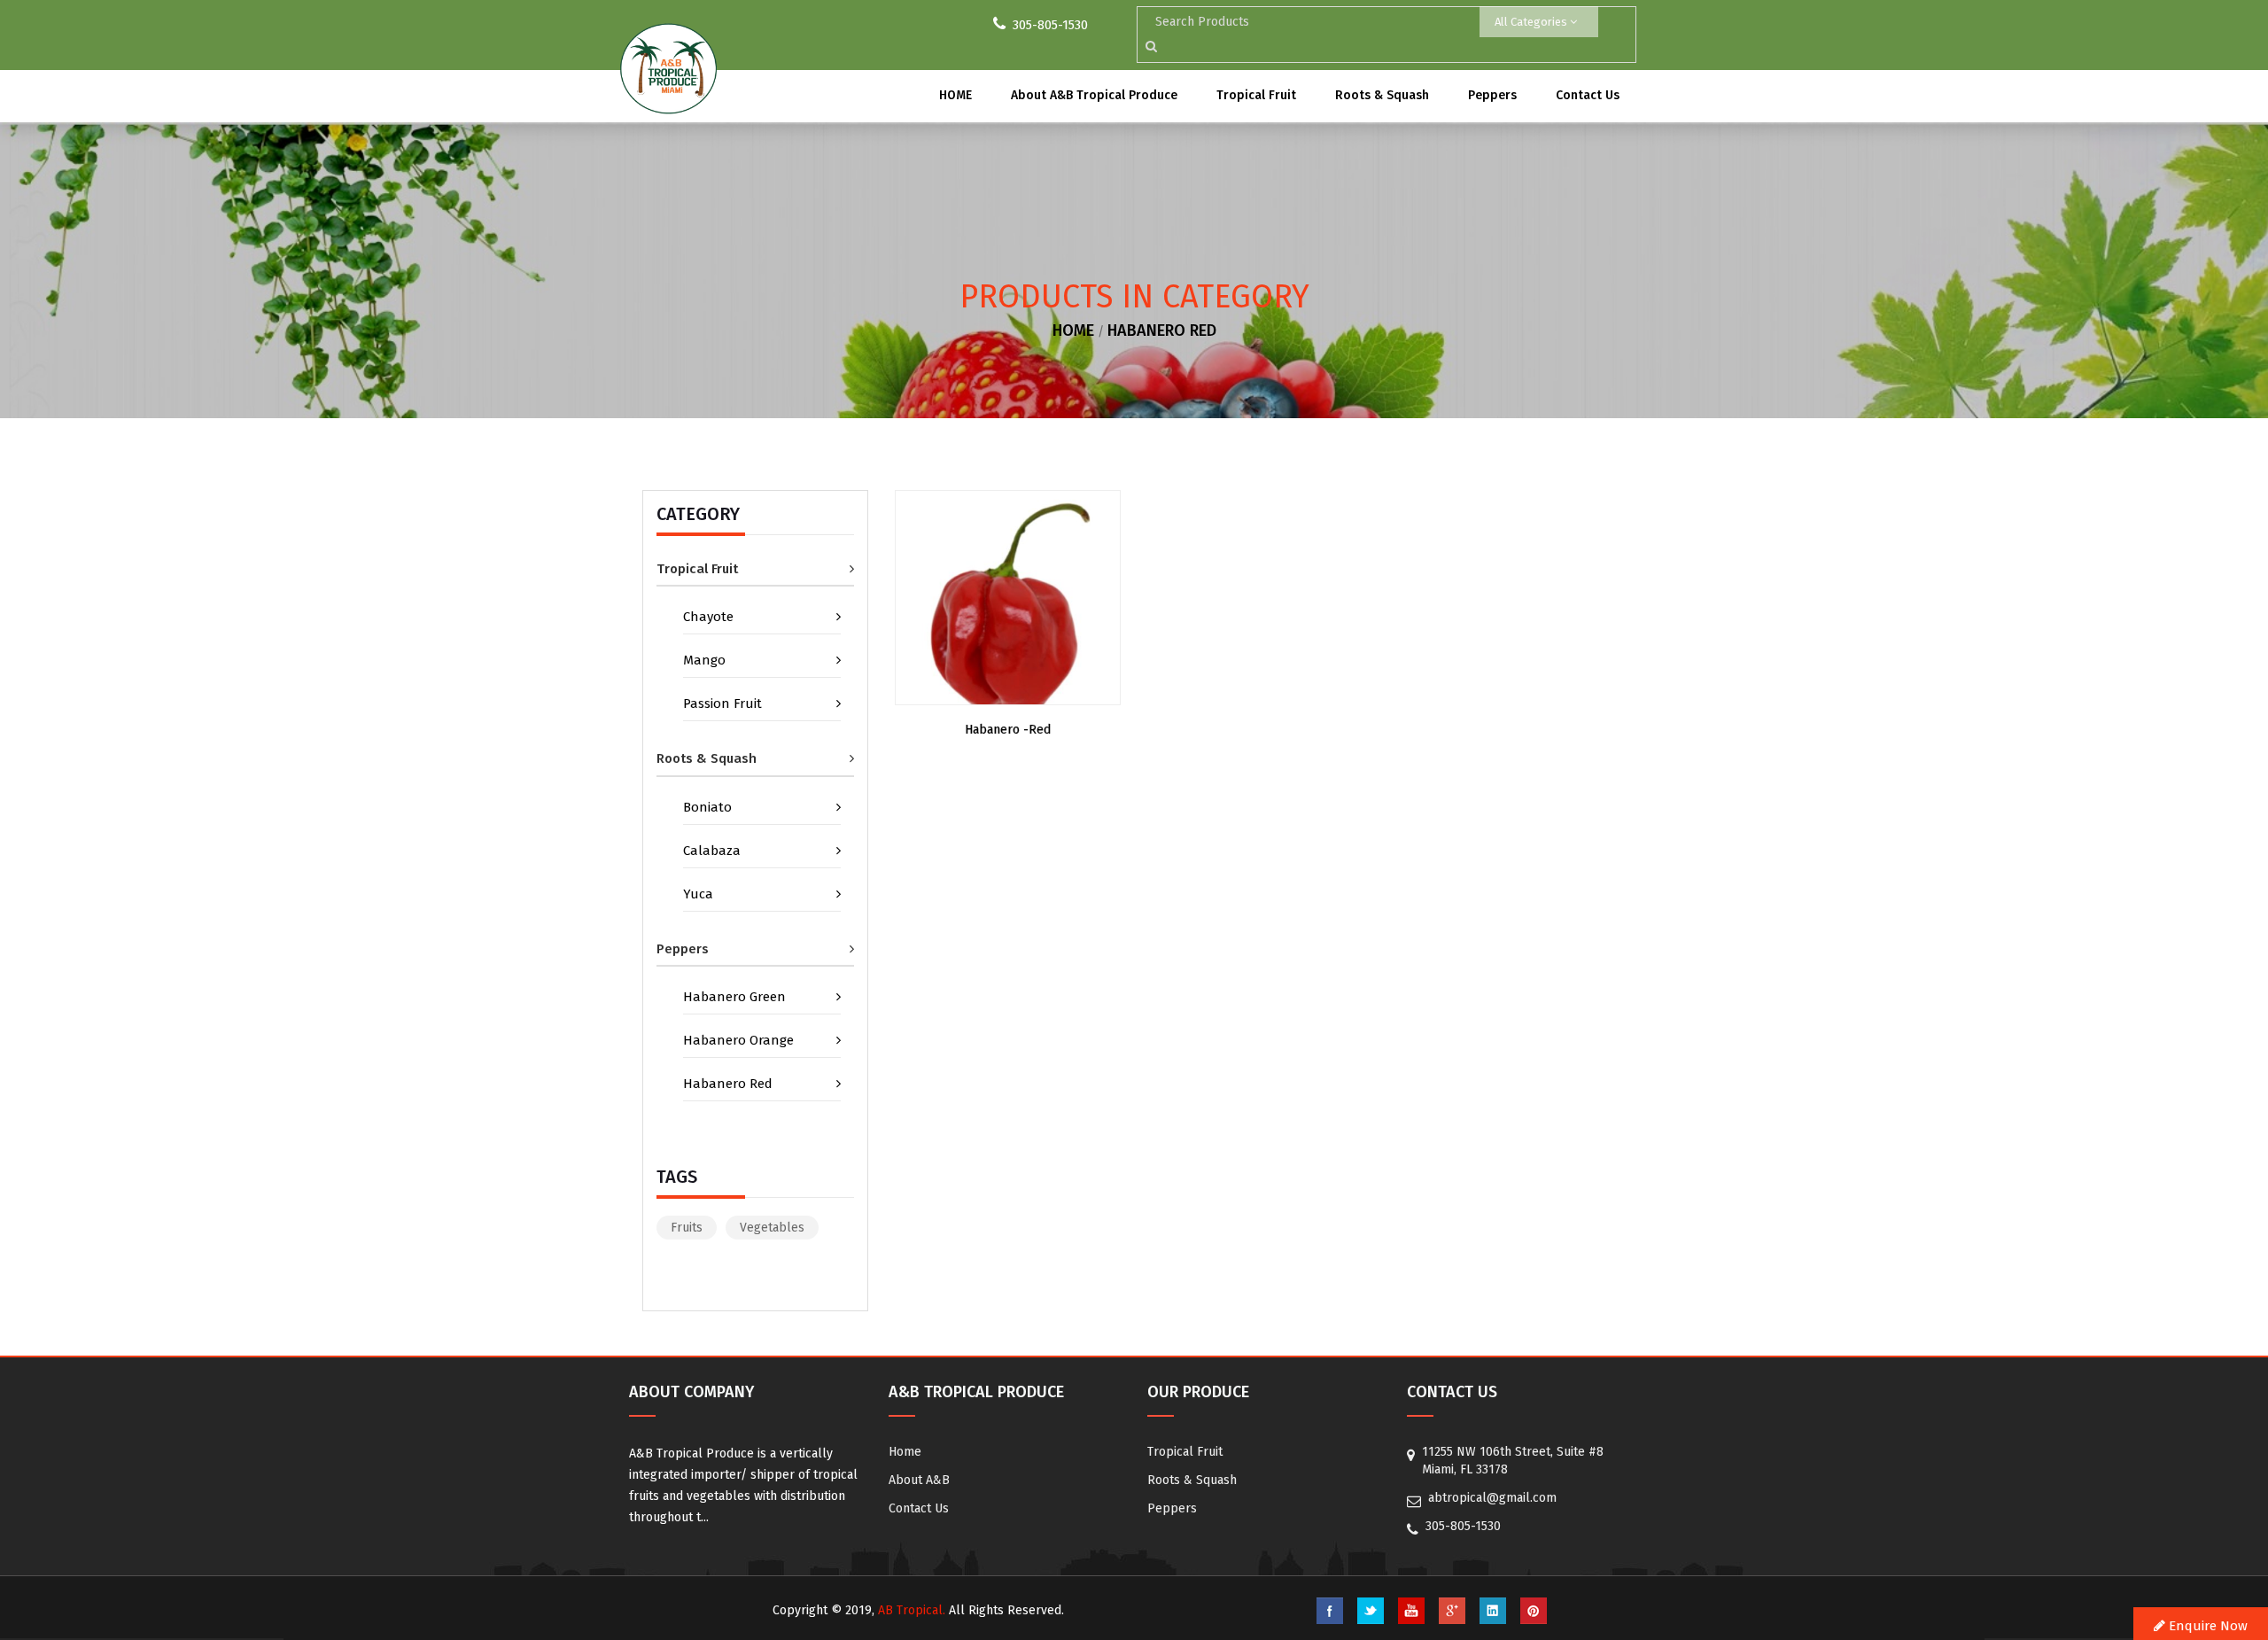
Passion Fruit (722, 703)
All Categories (1532, 22)
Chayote (708, 617)
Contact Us (1588, 95)
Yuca (698, 894)
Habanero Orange (738, 1040)
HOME (955, 95)
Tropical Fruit (1256, 95)
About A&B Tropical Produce (1094, 95)
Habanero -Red (1008, 730)
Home (905, 1452)
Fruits (687, 1228)
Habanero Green (734, 997)
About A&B (919, 1480)
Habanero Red (1162, 330)
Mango (704, 660)
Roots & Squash (1382, 95)
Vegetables (772, 1228)
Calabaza (712, 851)
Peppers (1492, 95)
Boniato (707, 807)
